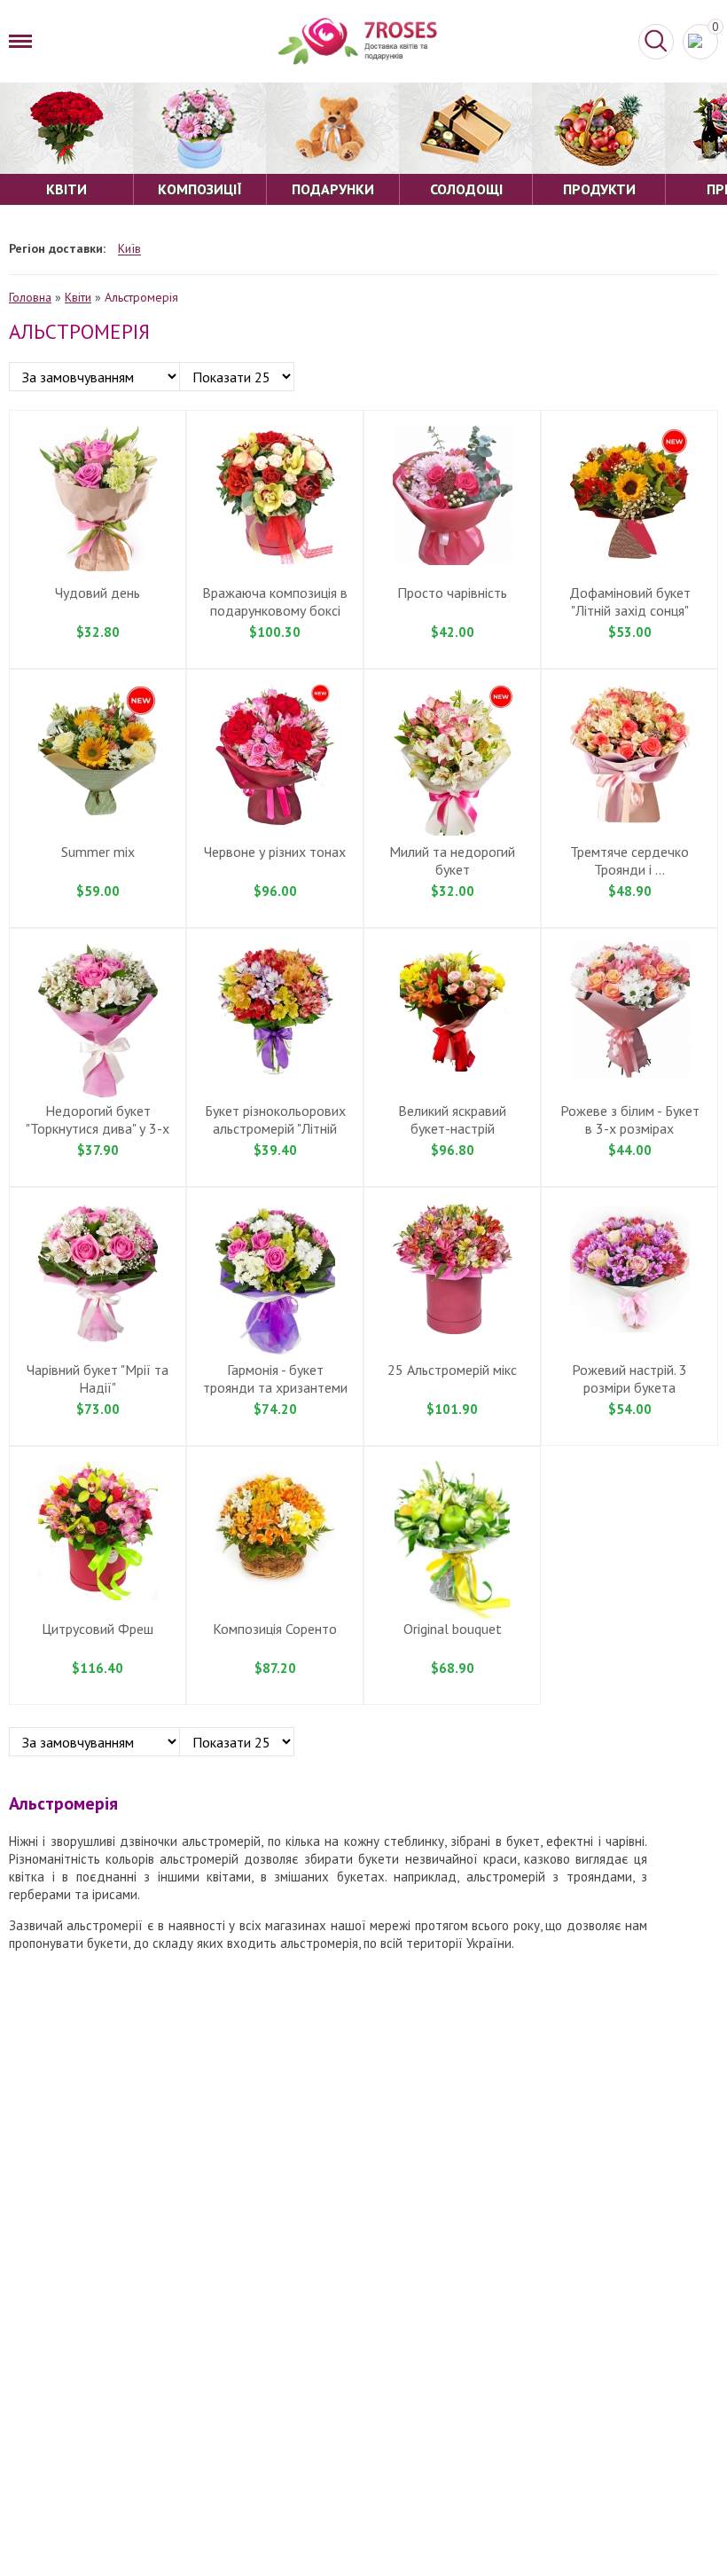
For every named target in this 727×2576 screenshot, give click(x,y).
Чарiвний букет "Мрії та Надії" (98, 1378)
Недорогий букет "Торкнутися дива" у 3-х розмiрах (98, 1128)
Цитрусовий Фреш (98, 1629)
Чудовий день (98, 593)
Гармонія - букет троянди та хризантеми (275, 1378)
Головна (30, 297)
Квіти (78, 297)
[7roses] (357, 41)
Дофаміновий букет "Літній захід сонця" (630, 601)
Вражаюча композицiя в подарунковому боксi (275, 601)
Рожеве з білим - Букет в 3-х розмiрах (630, 1119)
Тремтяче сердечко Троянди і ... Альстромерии (629, 869)
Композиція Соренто (275, 1629)
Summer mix (98, 852)
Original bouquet (453, 1629)
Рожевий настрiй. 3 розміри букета (629, 1378)
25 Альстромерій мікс (452, 1370)
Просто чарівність (452, 593)
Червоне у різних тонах (275, 852)
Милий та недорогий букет (452, 860)
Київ (129, 249)
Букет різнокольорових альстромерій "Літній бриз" (275, 1128)
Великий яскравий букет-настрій (452, 1119)
